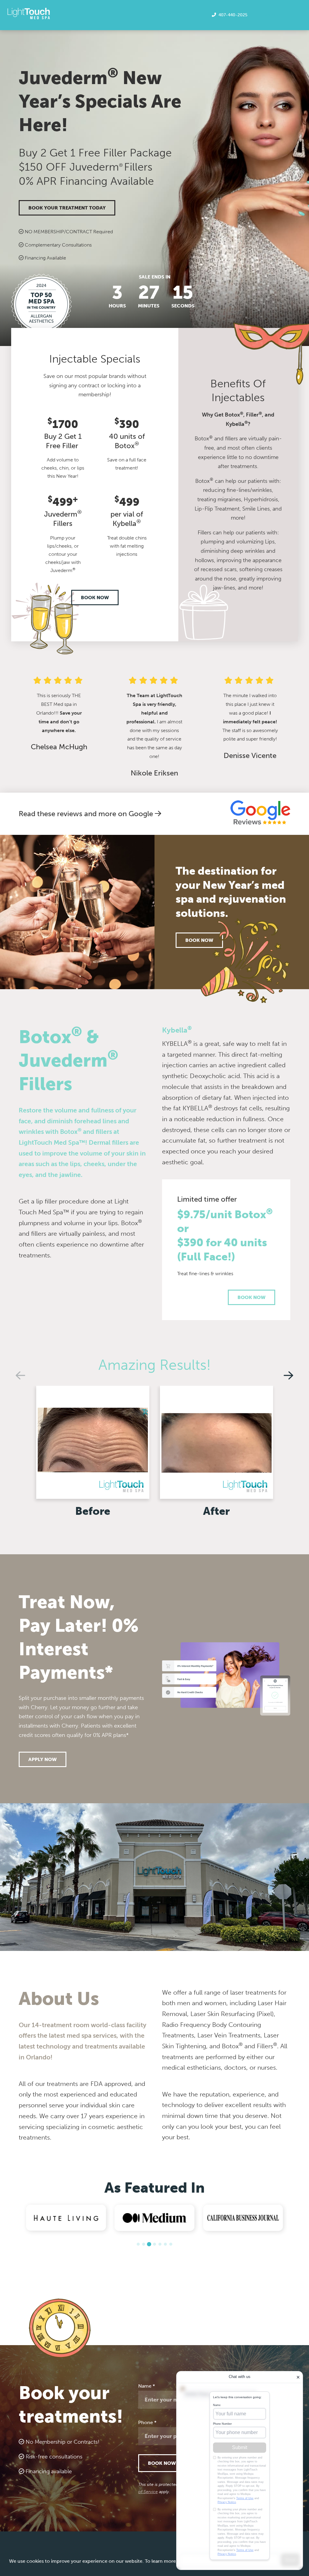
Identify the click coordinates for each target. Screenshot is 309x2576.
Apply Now (43, 1759)
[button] (138, 2244)
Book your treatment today (67, 208)
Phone (147, 2422)
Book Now (95, 598)
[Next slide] (288, 1375)
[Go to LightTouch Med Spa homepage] (29, 14)
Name (147, 2386)
